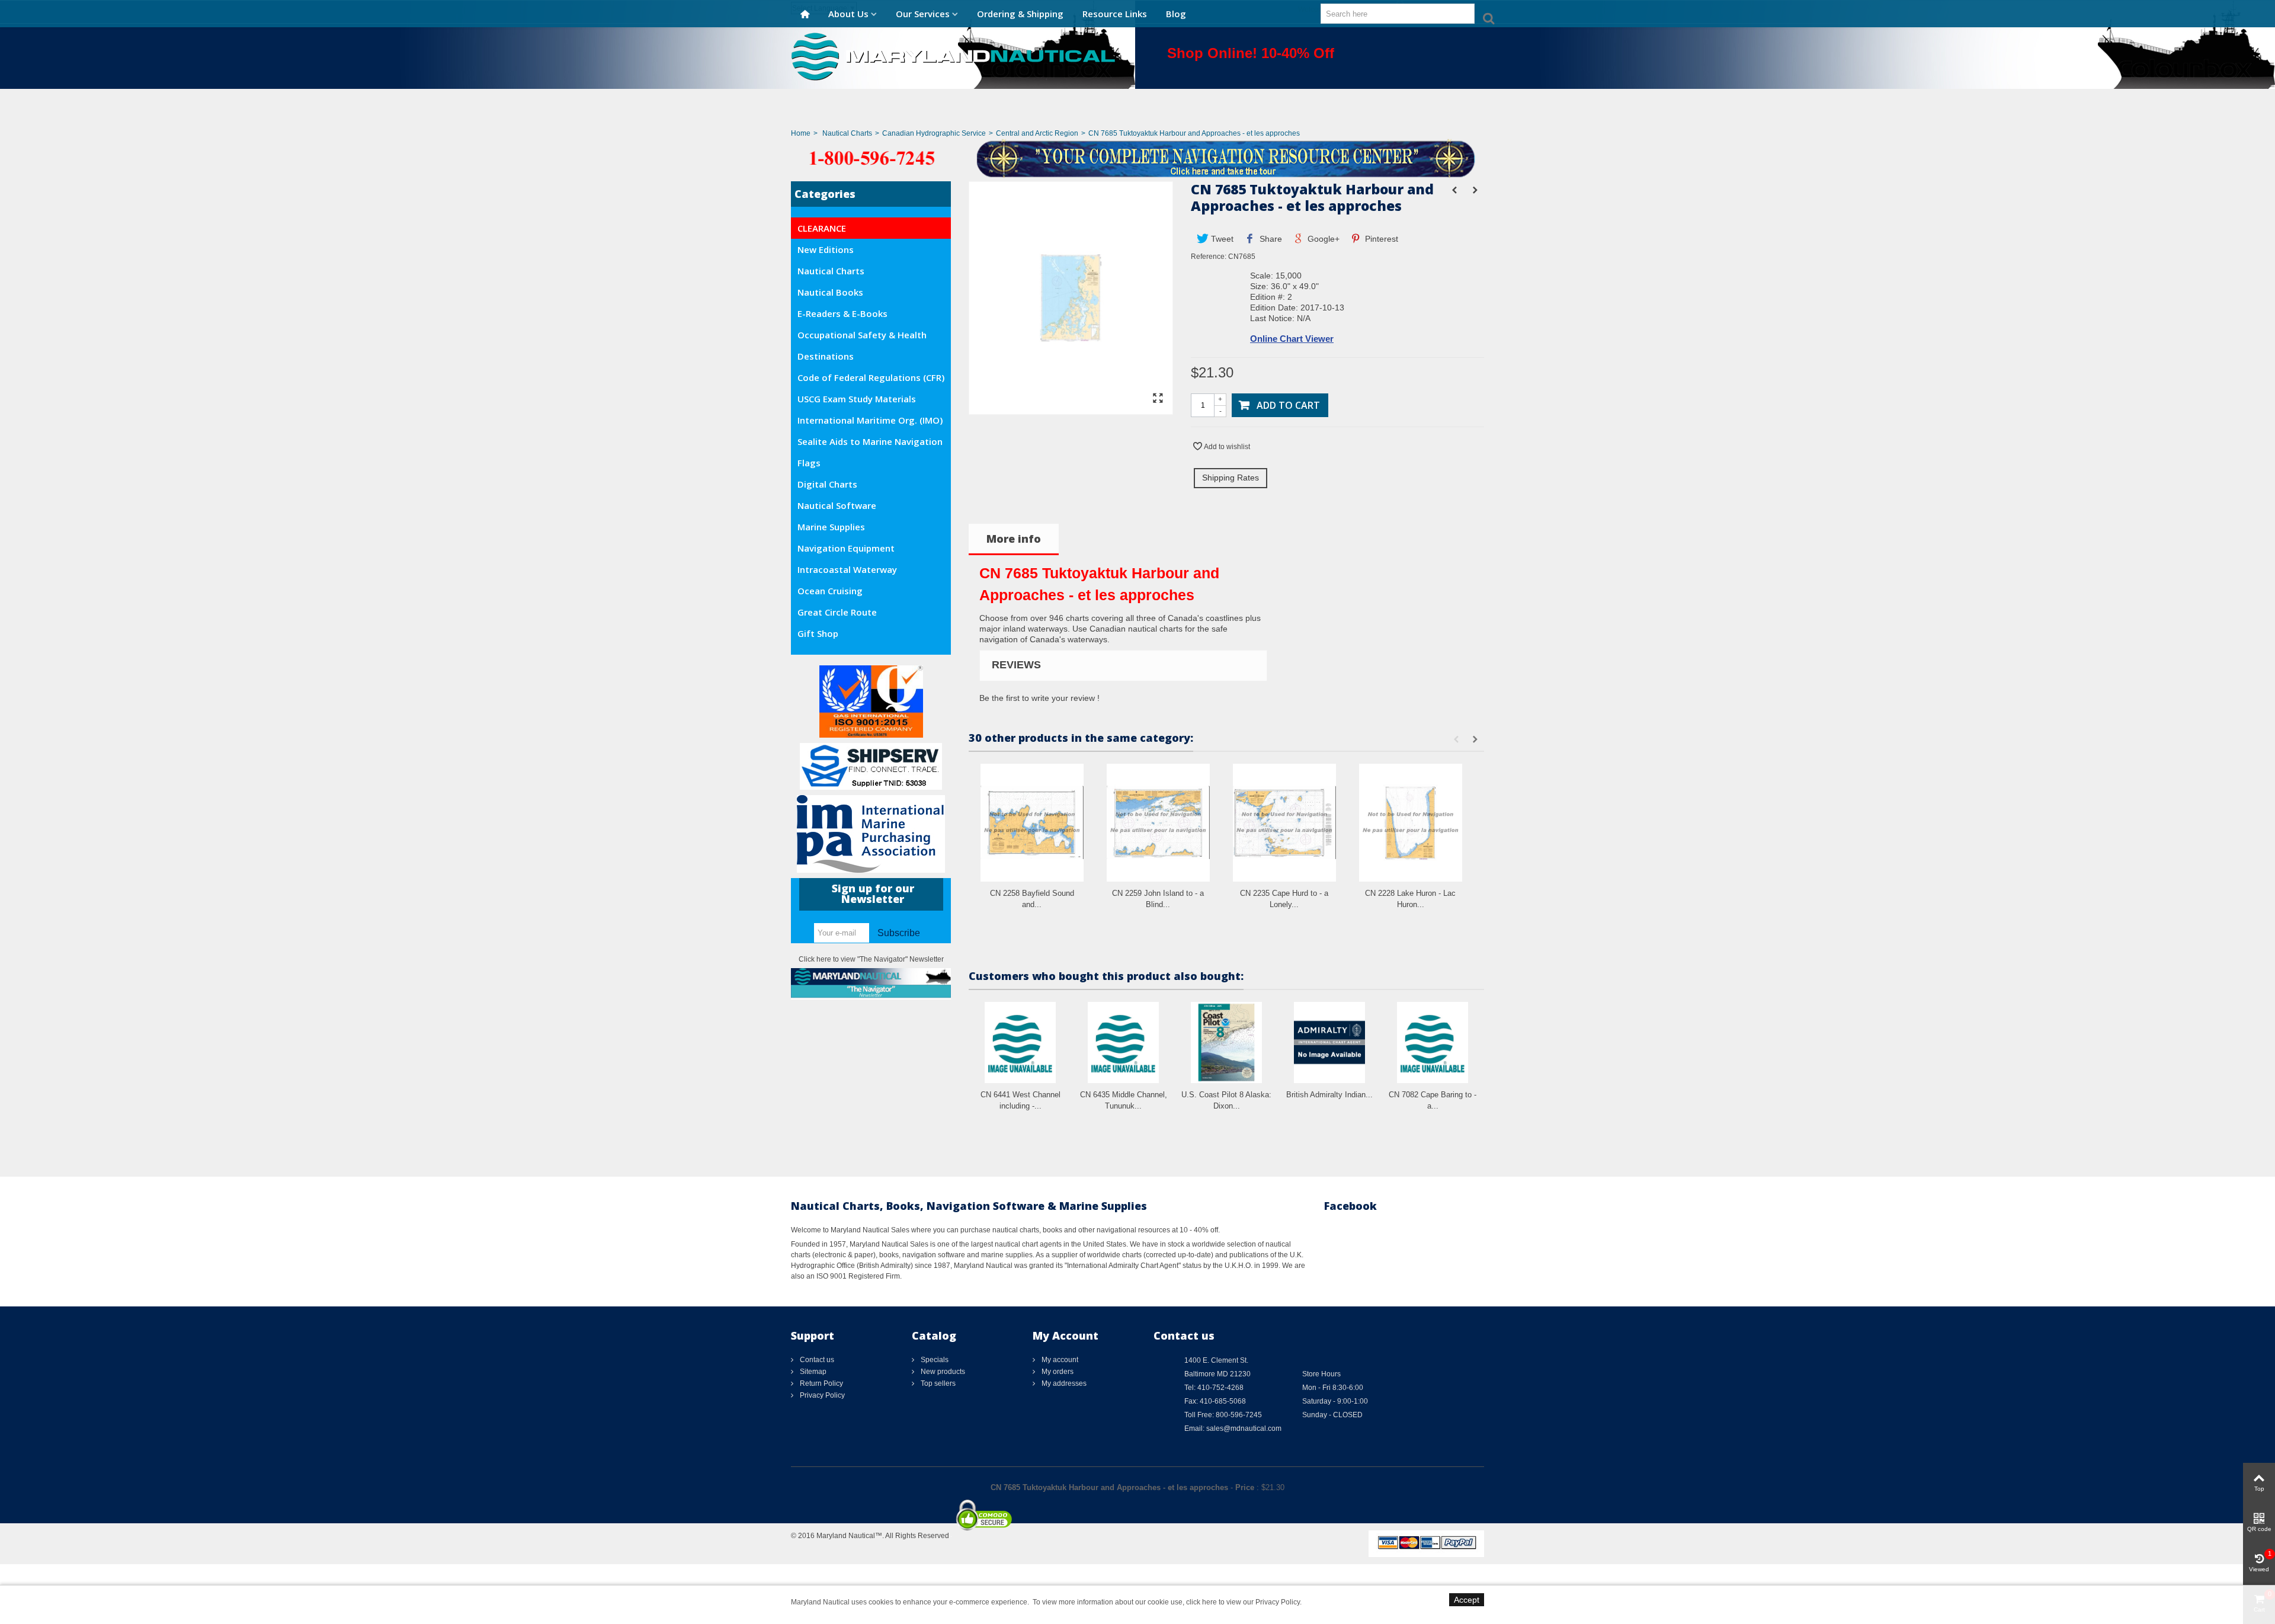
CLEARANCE (822, 228)
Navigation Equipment (846, 548)
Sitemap (812, 1372)
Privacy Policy (821, 1395)
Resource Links (1115, 14)
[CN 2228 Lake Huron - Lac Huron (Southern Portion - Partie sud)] (1411, 823)
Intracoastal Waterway (847, 569)
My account (1059, 1360)
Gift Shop (818, 633)
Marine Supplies (831, 527)
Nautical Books (830, 292)
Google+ (1322, 239)
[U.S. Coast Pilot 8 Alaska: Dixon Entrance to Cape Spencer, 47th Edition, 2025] (1226, 1042)
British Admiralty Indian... (1329, 1095)
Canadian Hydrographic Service (934, 133)
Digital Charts (827, 484)
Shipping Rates (1231, 478)
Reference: (1209, 257)
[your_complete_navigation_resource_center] (1137, 158)
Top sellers (937, 1383)
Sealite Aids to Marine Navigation (870, 441)
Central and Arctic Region (1037, 133)
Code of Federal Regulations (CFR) (871, 377)
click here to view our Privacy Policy (1243, 1602)
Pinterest (1380, 239)
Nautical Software (837, 505)
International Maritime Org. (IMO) (870, 420)
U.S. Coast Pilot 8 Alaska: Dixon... (1226, 1101)
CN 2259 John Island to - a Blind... (1158, 899)
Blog (1176, 14)
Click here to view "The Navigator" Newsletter (871, 959)
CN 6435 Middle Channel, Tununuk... (1124, 1101)
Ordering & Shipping (1020, 14)
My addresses (1063, 1383)
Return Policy (821, 1383)
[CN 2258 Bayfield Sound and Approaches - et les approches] (1032, 823)
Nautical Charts (847, 133)
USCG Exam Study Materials (857, 399)
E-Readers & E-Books (842, 313)
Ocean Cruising (830, 591)
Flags (809, 463)
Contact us (816, 1360)
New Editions (826, 249)
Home (801, 133)
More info (1014, 539)
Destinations (826, 356)
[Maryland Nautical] (953, 56)
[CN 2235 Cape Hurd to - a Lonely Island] (1284, 823)
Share (1270, 239)
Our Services (923, 14)
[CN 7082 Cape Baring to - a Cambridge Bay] (1433, 1042)
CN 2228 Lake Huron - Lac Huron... (1410, 899)
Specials (934, 1360)
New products (942, 1372)
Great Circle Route (837, 612)
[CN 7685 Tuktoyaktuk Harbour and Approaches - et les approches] (1071, 409)
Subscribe (899, 933)
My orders (1057, 1372)
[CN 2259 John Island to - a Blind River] (1158, 823)
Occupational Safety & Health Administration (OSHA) (862, 337)
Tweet (1221, 239)
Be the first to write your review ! (1039, 698)
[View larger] (1158, 399)
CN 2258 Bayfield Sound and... (1032, 899)
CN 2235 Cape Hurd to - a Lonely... (1284, 899)
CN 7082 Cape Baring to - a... (1433, 1101)
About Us (848, 14)
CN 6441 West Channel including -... (1020, 1101)
